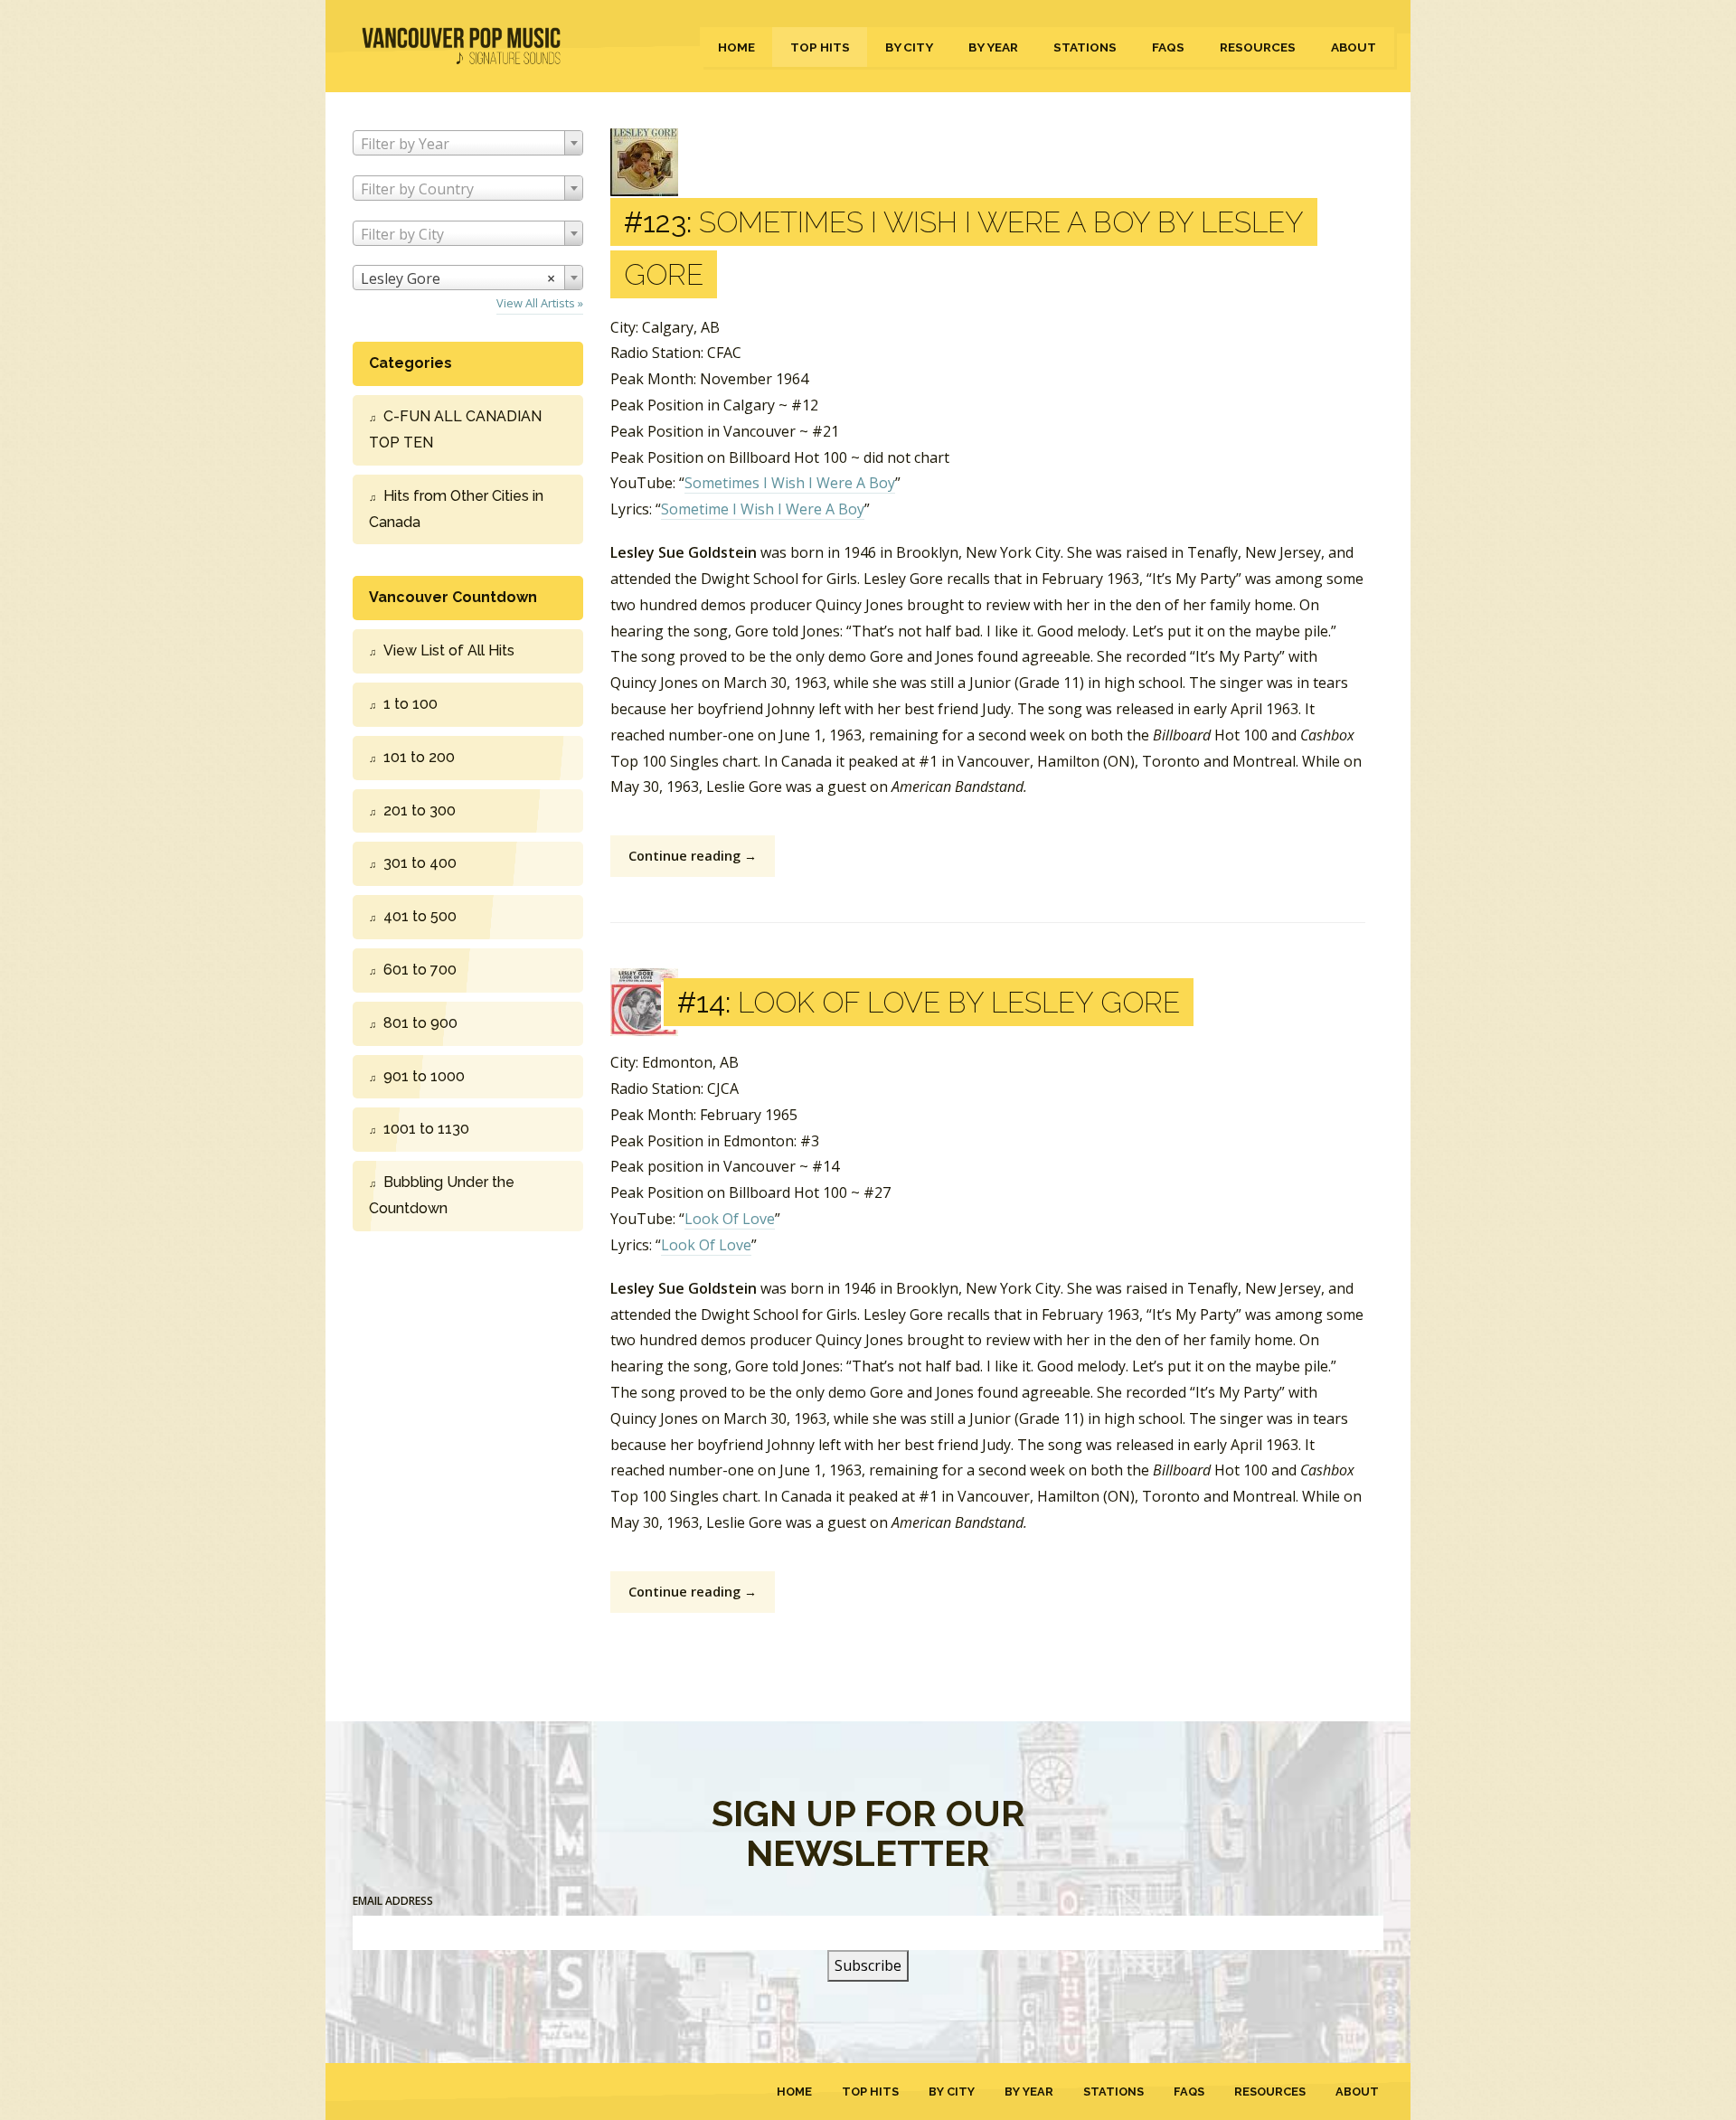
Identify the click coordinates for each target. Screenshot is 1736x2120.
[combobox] (468, 143)
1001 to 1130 (426, 1129)
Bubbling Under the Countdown (442, 1195)
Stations (1085, 47)
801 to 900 (420, 1023)
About (1354, 47)
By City (909, 47)
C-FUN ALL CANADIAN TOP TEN (455, 429)
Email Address (393, 1901)
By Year (993, 47)
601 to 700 (420, 970)
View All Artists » (540, 303)
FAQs (1168, 47)
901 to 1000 (424, 1076)
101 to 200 (419, 757)
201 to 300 (420, 810)
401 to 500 (420, 916)
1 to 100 (410, 704)
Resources (1258, 47)
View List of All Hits (449, 650)
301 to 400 (420, 863)
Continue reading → (693, 856)
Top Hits (820, 47)
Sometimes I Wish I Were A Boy (790, 483)
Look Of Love (730, 1219)
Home (736, 47)
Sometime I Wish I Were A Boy (763, 509)
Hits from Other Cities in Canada (456, 509)
